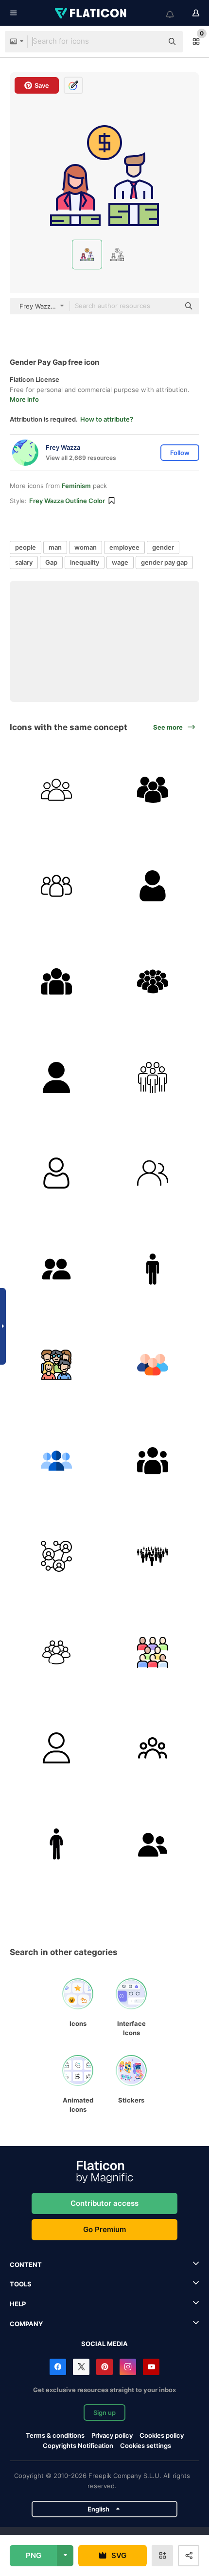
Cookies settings (146, 2446)
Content (26, 2265)
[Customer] (153, 1461)
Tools (21, 2284)
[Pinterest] (104, 2367)
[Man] (153, 1269)
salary (24, 562)
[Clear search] (151, 42)
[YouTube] (151, 2367)
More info (24, 399)
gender (163, 547)
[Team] (57, 886)
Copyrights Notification (78, 2446)
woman (86, 547)
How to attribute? (107, 419)
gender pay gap (164, 562)
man (55, 547)
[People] (57, 790)
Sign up (104, 2413)
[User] (153, 886)
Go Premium (104, 2229)
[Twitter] (81, 2367)
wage (120, 562)
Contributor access (104, 2203)
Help (18, 2304)
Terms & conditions (55, 2435)
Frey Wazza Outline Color (67, 501)
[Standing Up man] (57, 1844)
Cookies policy (162, 2435)
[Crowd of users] (153, 982)
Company (26, 2324)
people (26, 547)
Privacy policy (112, 2435)
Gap (51, 562)
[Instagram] (128, 2367)
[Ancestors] (57, 1365)
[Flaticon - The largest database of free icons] (91, 13)
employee (124, 547)
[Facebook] (58, 2367)
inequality (85, 562)
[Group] (57, 982)
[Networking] (57, 1557)
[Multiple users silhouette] (153, 790)
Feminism (76, 486)
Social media (104, 2344)
